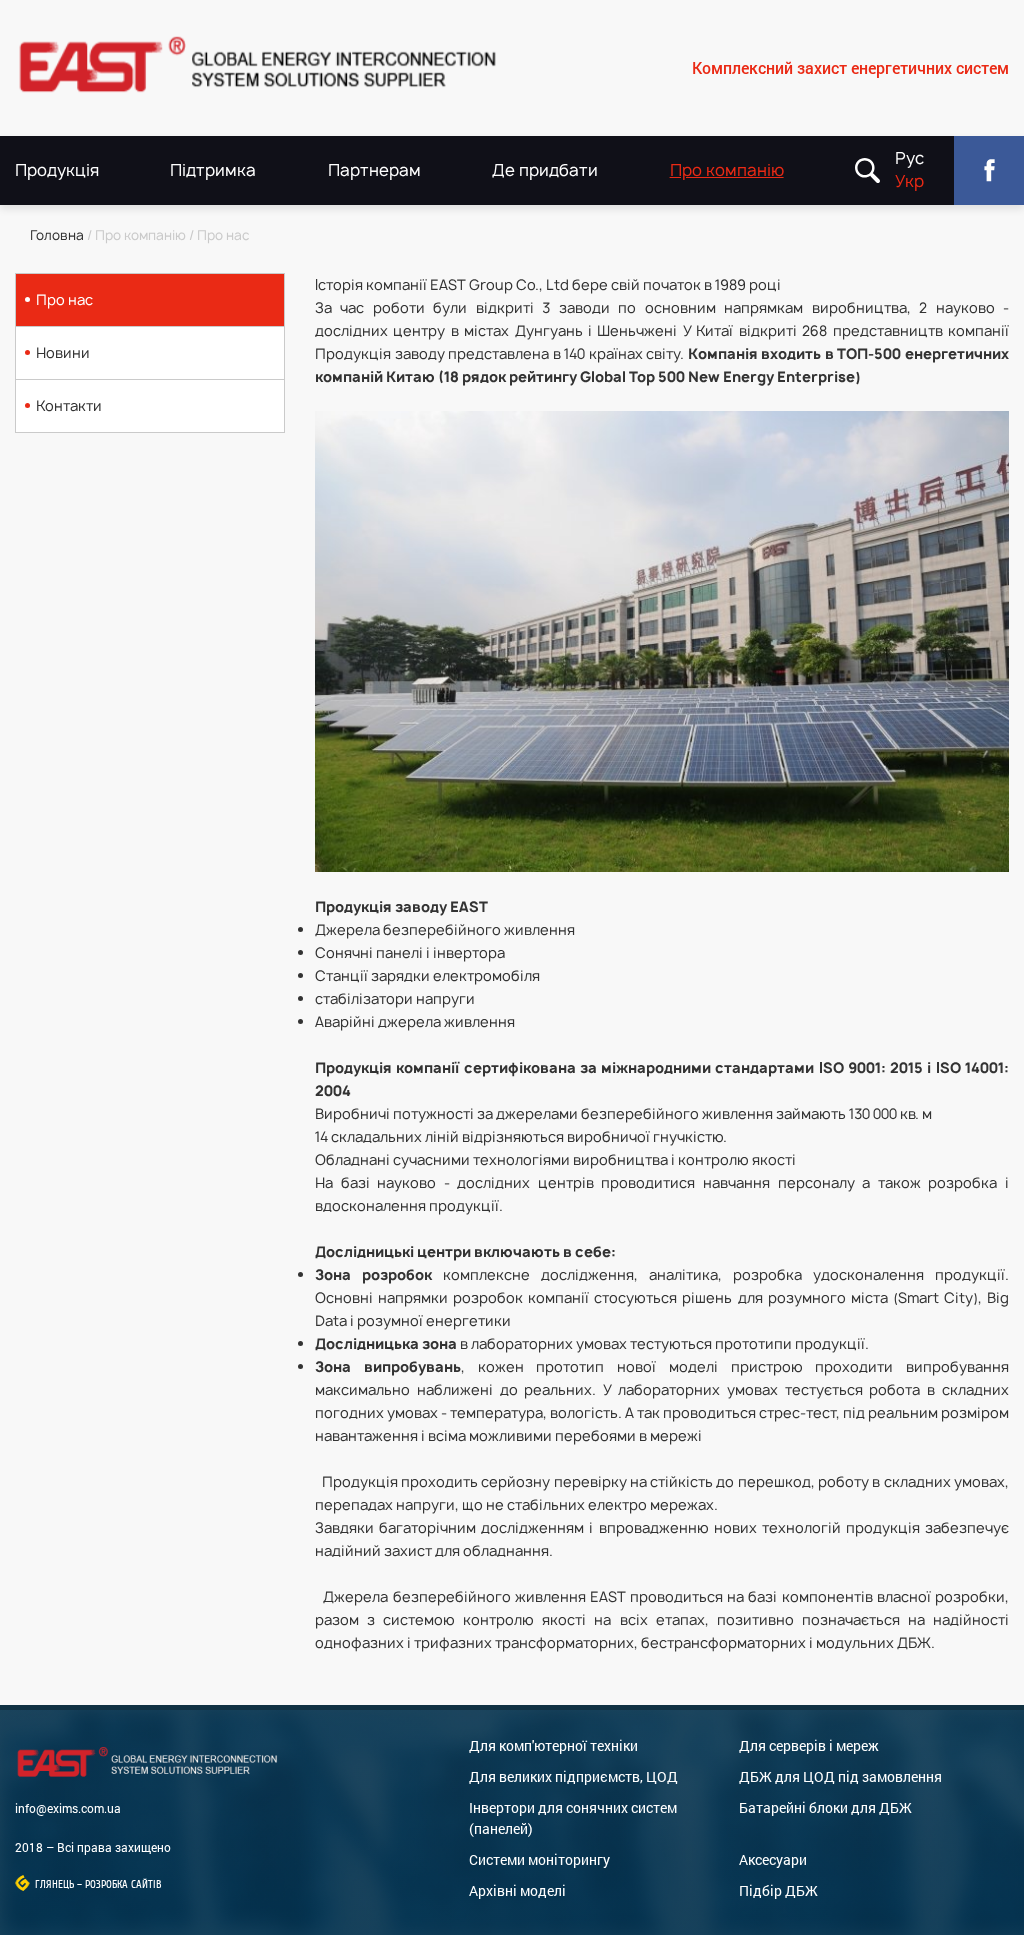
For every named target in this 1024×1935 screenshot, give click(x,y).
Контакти (69, 405)
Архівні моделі (517, 1890)
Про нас (64, 299)
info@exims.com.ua (68, 1808)
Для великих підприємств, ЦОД (573, 1776)
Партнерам (374, 170)
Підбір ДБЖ (778, 1890)
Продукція (57, 170)
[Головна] (263, 68)
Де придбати (545, 170)
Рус (909, 158)
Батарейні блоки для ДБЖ (825, 1807)
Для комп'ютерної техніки (553, 1745)
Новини (63, 352)
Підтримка (213, 170)
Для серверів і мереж (809, 1745)
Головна (57, 235)
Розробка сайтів (123, 1885)
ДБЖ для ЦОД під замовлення (840, 1776)
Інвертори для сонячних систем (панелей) (573, 1818)
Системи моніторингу (539, 1859)
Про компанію (727, 170)
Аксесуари (773, 1859)
